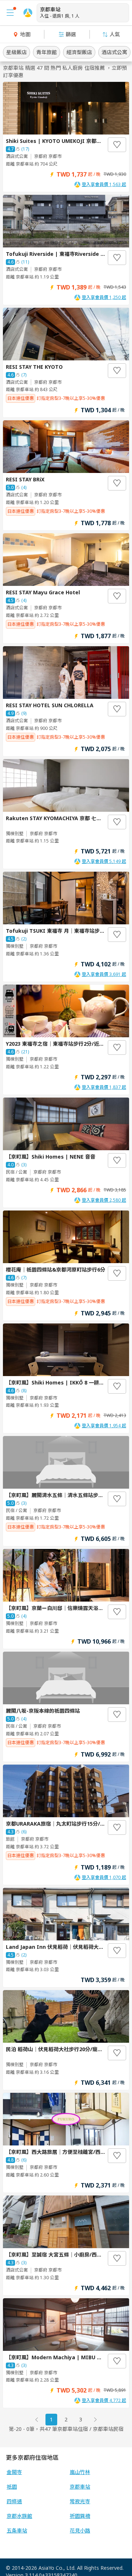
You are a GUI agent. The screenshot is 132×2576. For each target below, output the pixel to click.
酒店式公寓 (114, 52)
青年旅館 (47, 52)
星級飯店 (16, 52)
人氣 (115, 34)
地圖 (25, 34)
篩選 (71, 34)
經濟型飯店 (79, 52)
